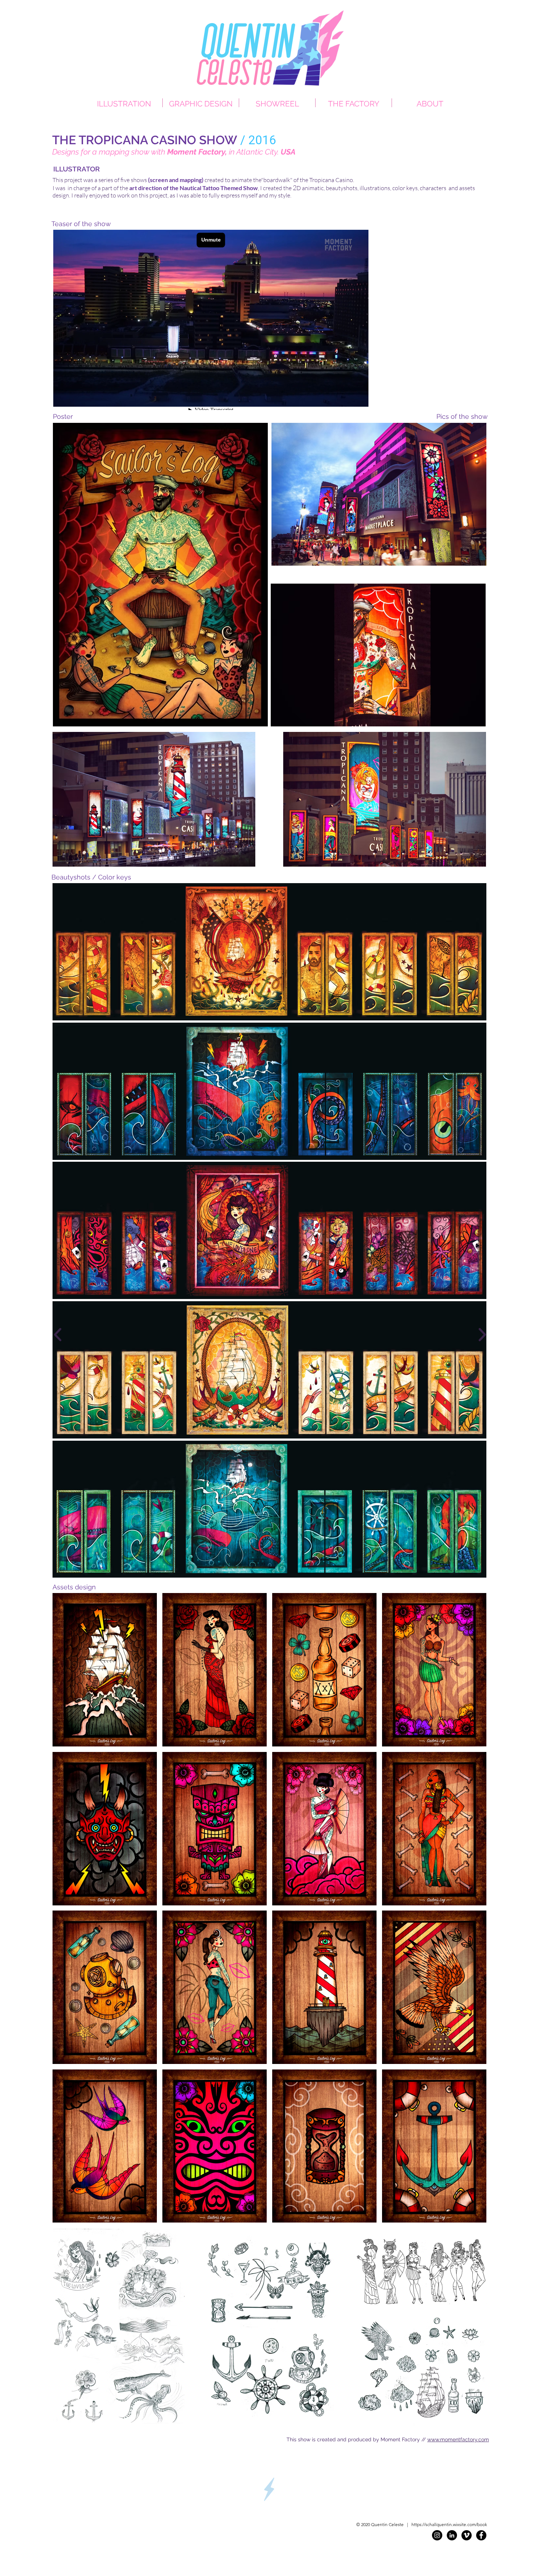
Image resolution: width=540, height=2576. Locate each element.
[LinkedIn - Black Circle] (452, 2535)
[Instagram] (437, 2535)
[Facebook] (481, 2535)
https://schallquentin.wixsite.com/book (449, 2524)
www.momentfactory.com (458, 2439)
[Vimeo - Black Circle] (467, 2535)
